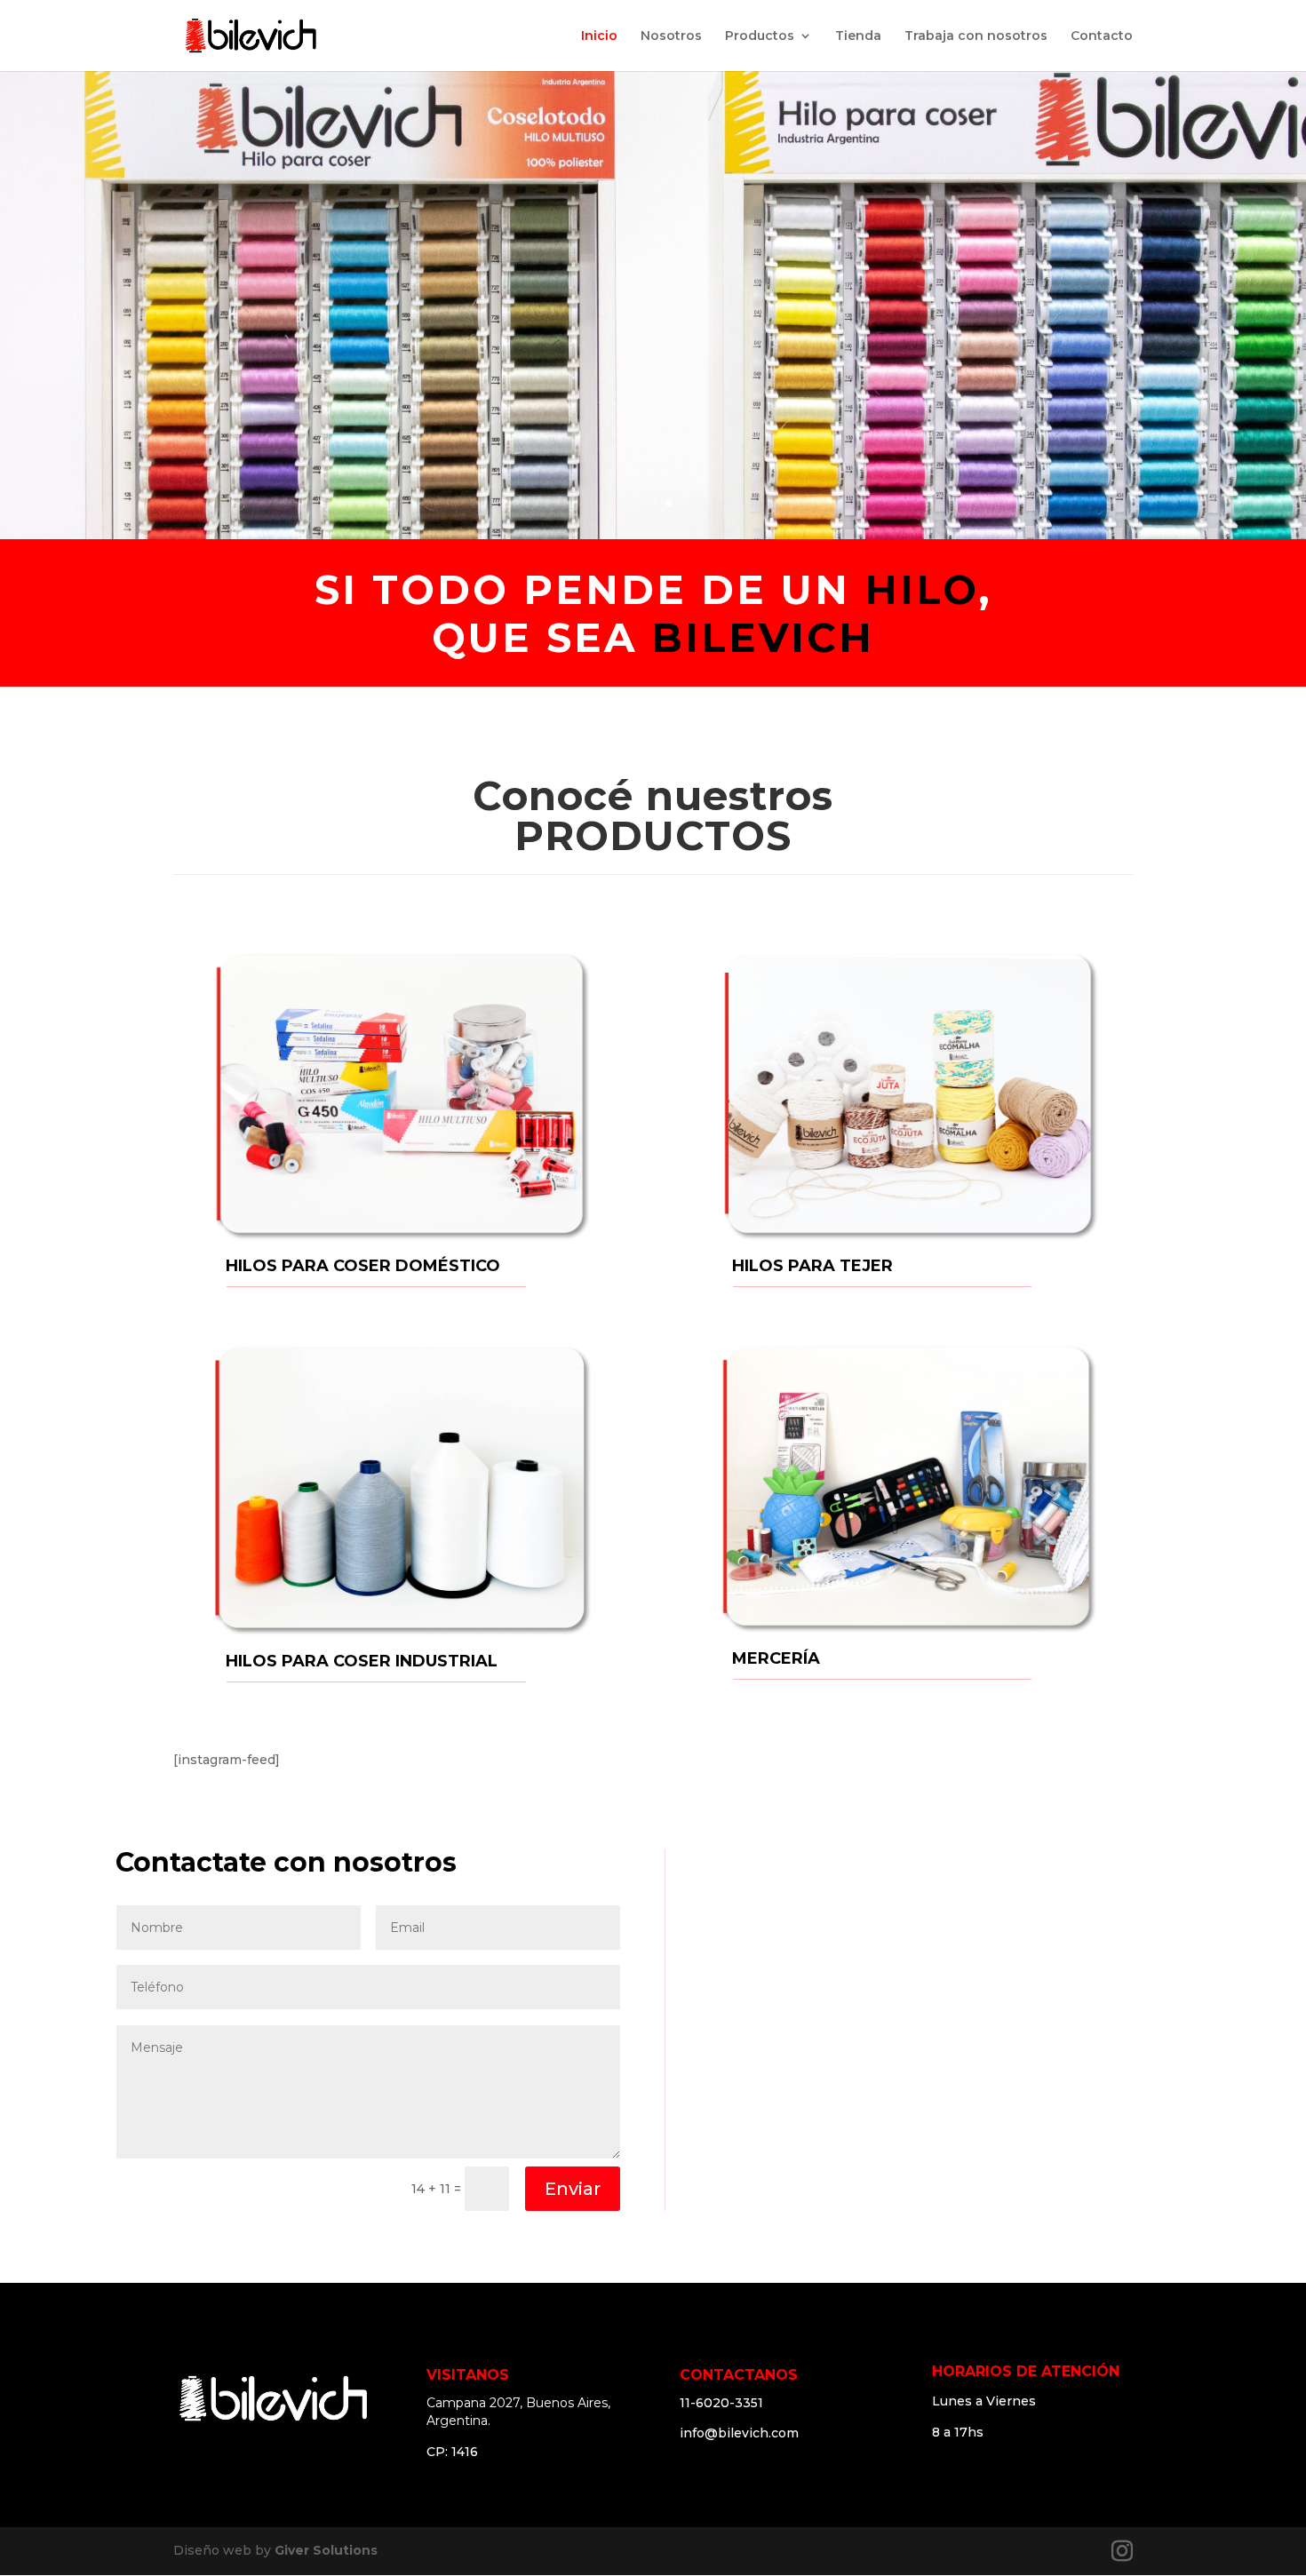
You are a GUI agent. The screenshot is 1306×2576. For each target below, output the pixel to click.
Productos (760, 36)
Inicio (599, 36)
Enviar (573, 2189)
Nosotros (671, 36)
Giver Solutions (326, 2550)
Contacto (1102, 36)
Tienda (858, 36)
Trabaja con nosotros (976, 36)
